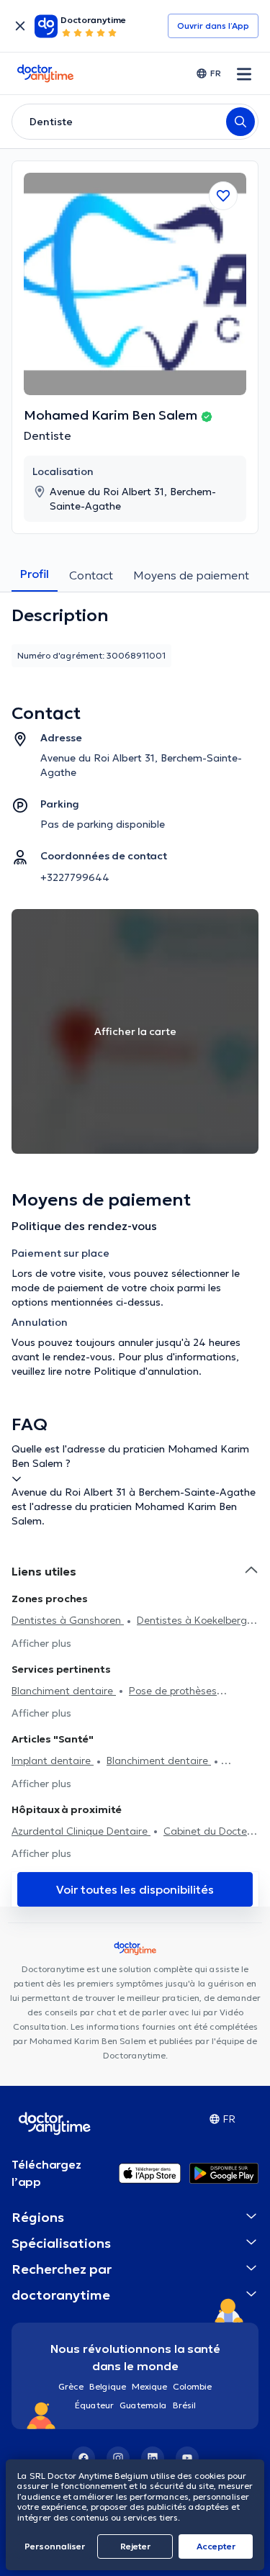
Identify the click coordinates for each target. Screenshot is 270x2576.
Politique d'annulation (146, 1371)
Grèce (71, 2386)
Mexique (149, 2386)
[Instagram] (118, 2458)
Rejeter (135, 2546)
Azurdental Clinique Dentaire (81, 1831)
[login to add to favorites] (223, 196)
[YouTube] (187, 2458)
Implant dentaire (53, 1761)
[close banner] (20, 26)
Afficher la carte (135, 1031)
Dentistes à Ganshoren (68, 1620)
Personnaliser (55, 2546)
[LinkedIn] (153, 2458)
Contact (91, 575)
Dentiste (48, 435)
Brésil (184, 2405)
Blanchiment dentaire (64, 1691)
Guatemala (143, 2405)
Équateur (94, 2405)
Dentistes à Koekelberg (192, 1620)
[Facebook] (84, 2458)
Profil (35, 574)
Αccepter (216, 2546)
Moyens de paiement (191, 575)
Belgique (108, 2386)
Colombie (192, 2386)
